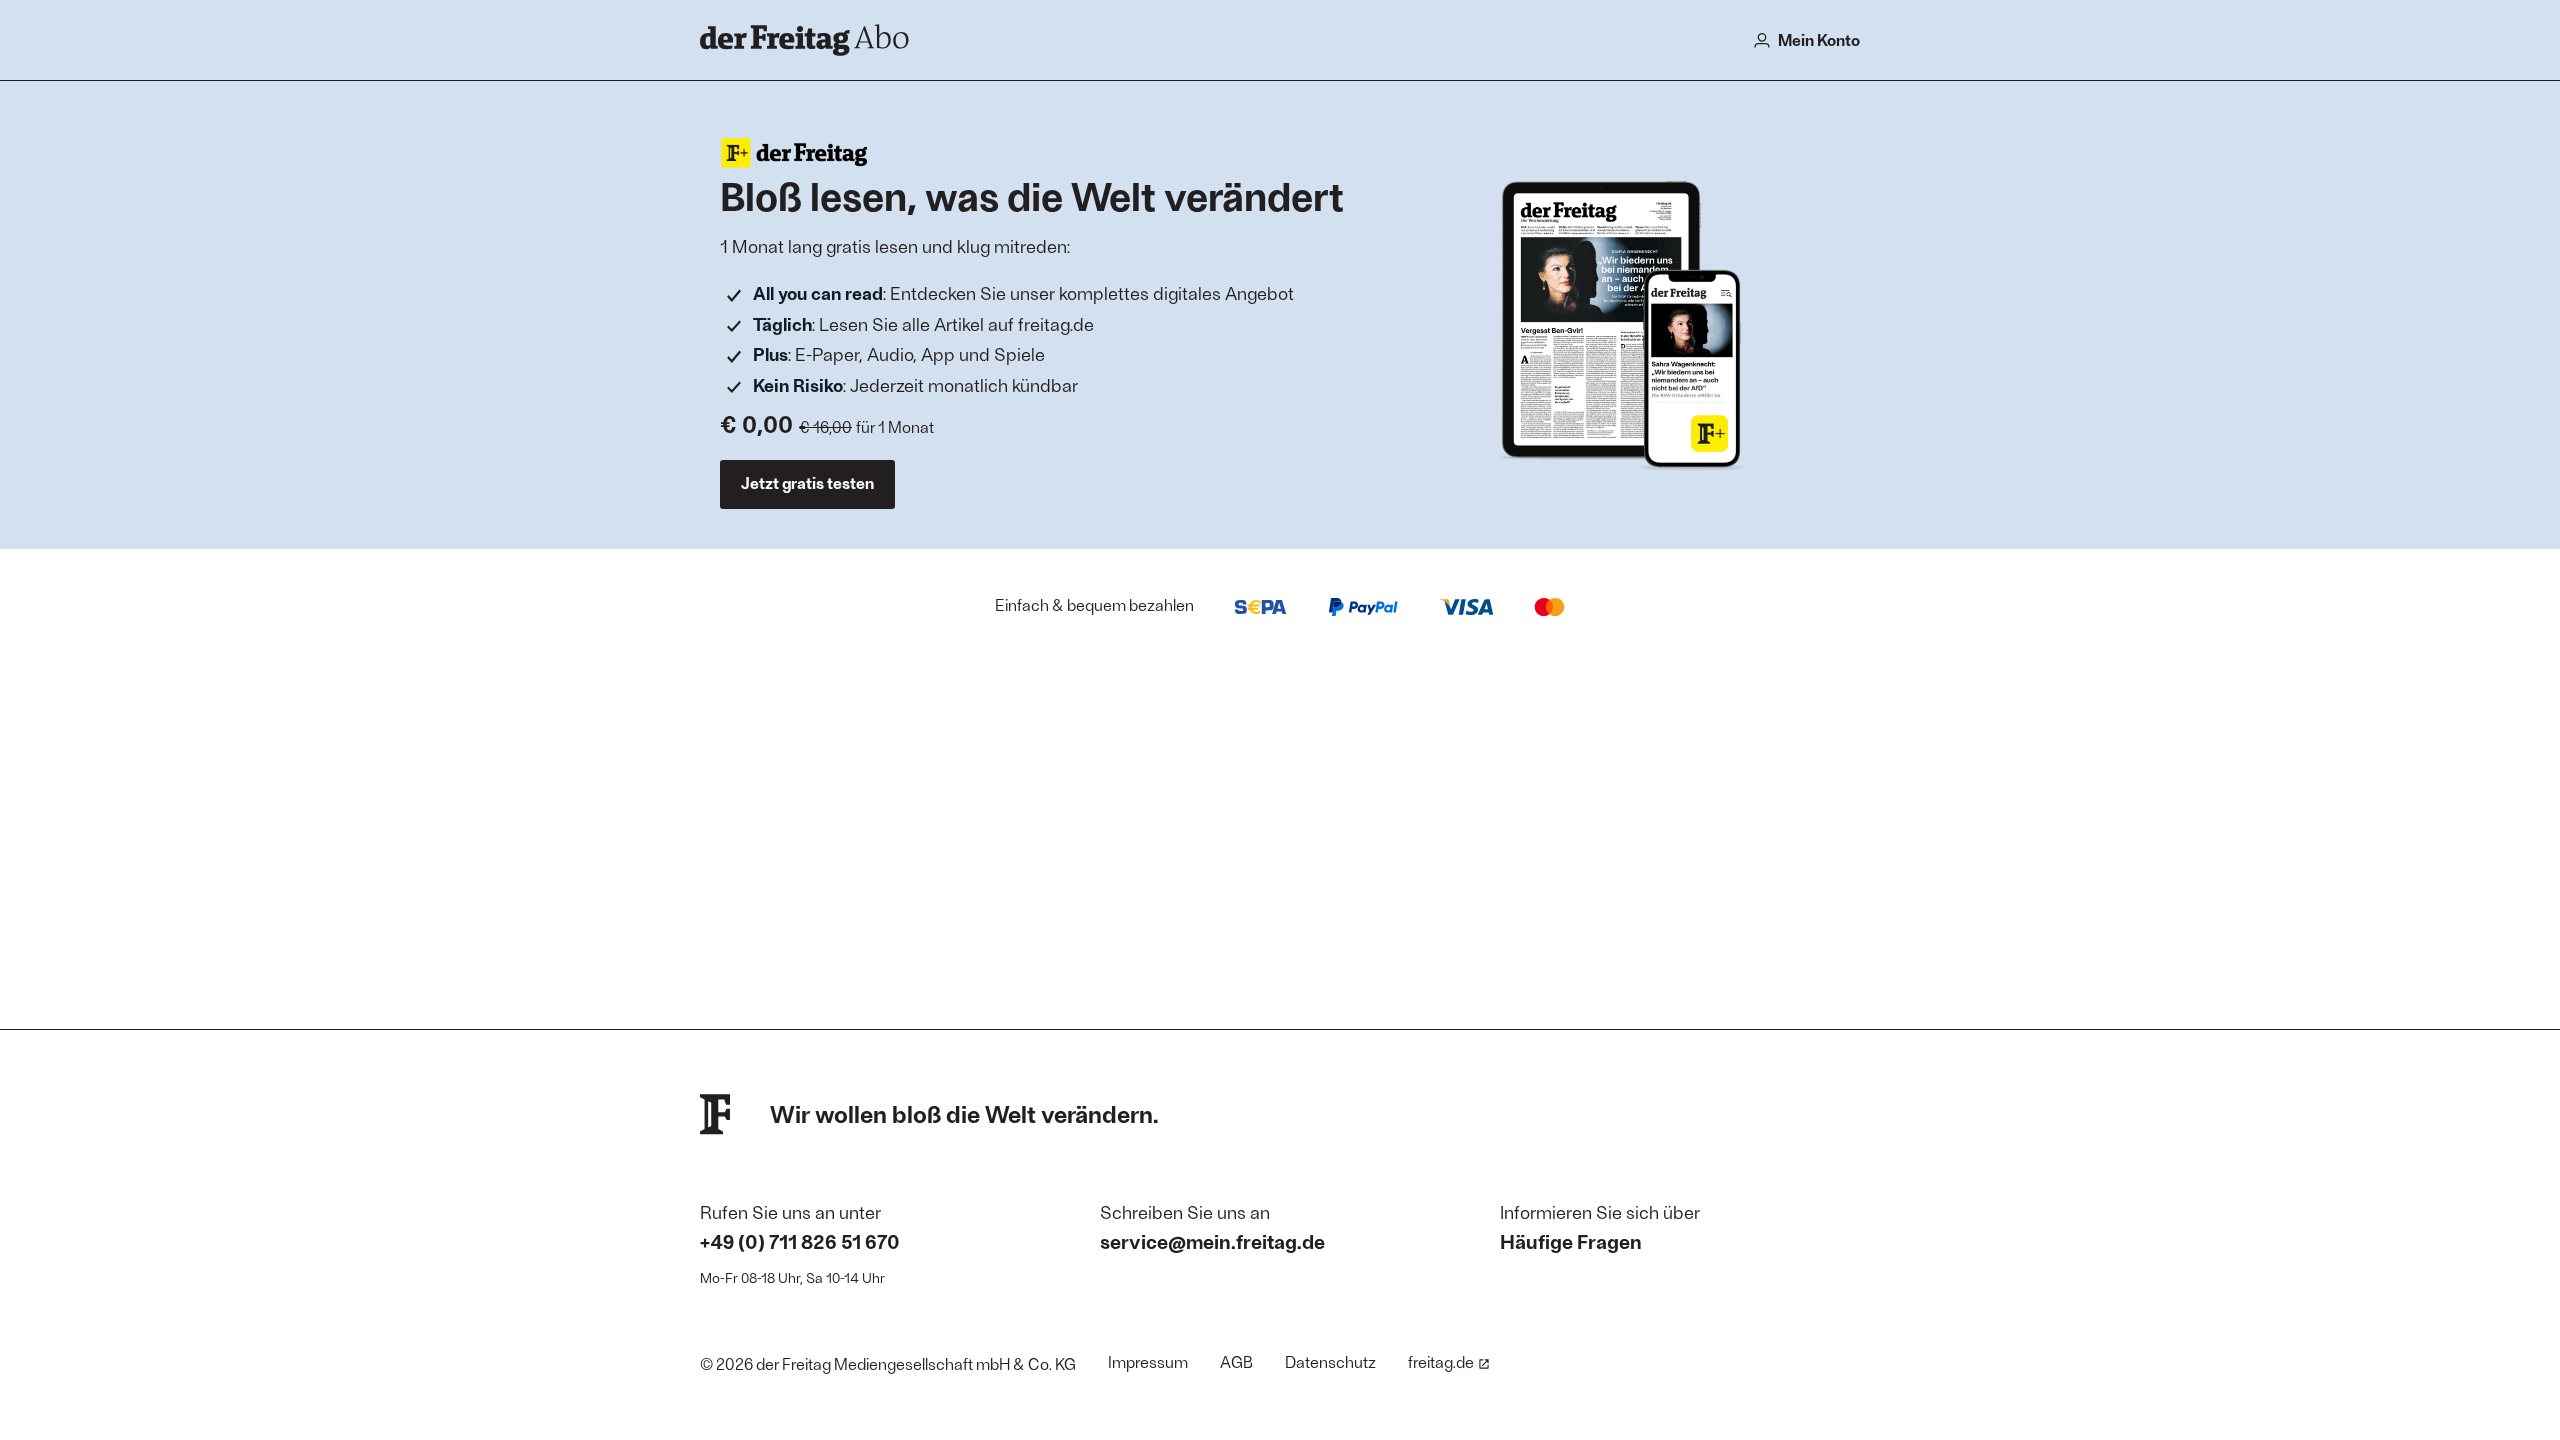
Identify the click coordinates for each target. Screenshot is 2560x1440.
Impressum (1148, 1361)
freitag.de (1441, 1361)
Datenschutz (1330, 1361)
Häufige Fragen (1571, 1241)
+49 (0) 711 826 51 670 (800, 1241)
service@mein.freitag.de (1212, 1241)
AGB (1236, 1361)
